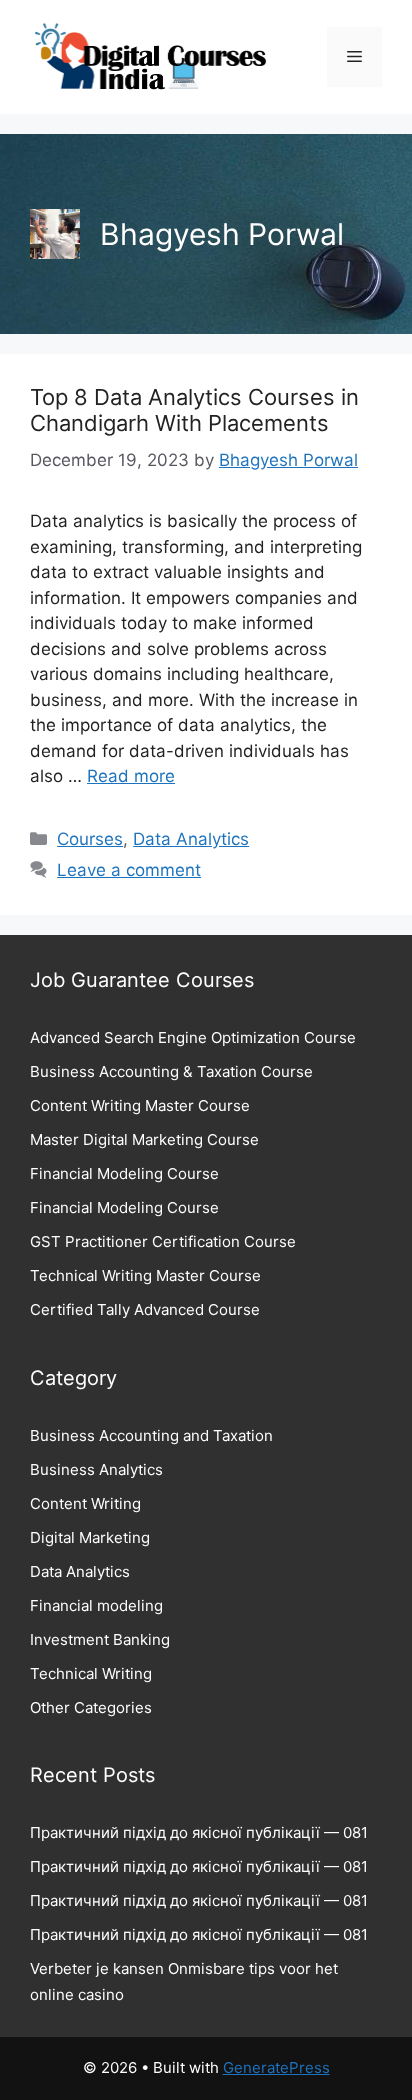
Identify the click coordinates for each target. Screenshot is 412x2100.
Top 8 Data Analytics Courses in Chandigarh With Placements (194, 410)
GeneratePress (276, 2067)
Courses (90, 839)
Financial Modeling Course (124, 1173)
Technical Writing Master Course (145, 1275)
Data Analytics (191, 839)
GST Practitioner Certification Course (163, 1241)
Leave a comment (129, 870)
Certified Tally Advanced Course (145, 1309)
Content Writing (85, 1503)
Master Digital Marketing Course (144, 1139)
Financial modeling (96, 1605)
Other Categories (91, 1707)
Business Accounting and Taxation (151, 1435)
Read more (131, 776)
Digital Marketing (90, 1537)
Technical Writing (91, 1673)
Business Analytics (96, 1469)
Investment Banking (100, 1639)
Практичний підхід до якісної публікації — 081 (199, 1832)
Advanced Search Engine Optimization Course (193, 1037)
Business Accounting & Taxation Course (171, 1071)
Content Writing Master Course (140, 1105)
